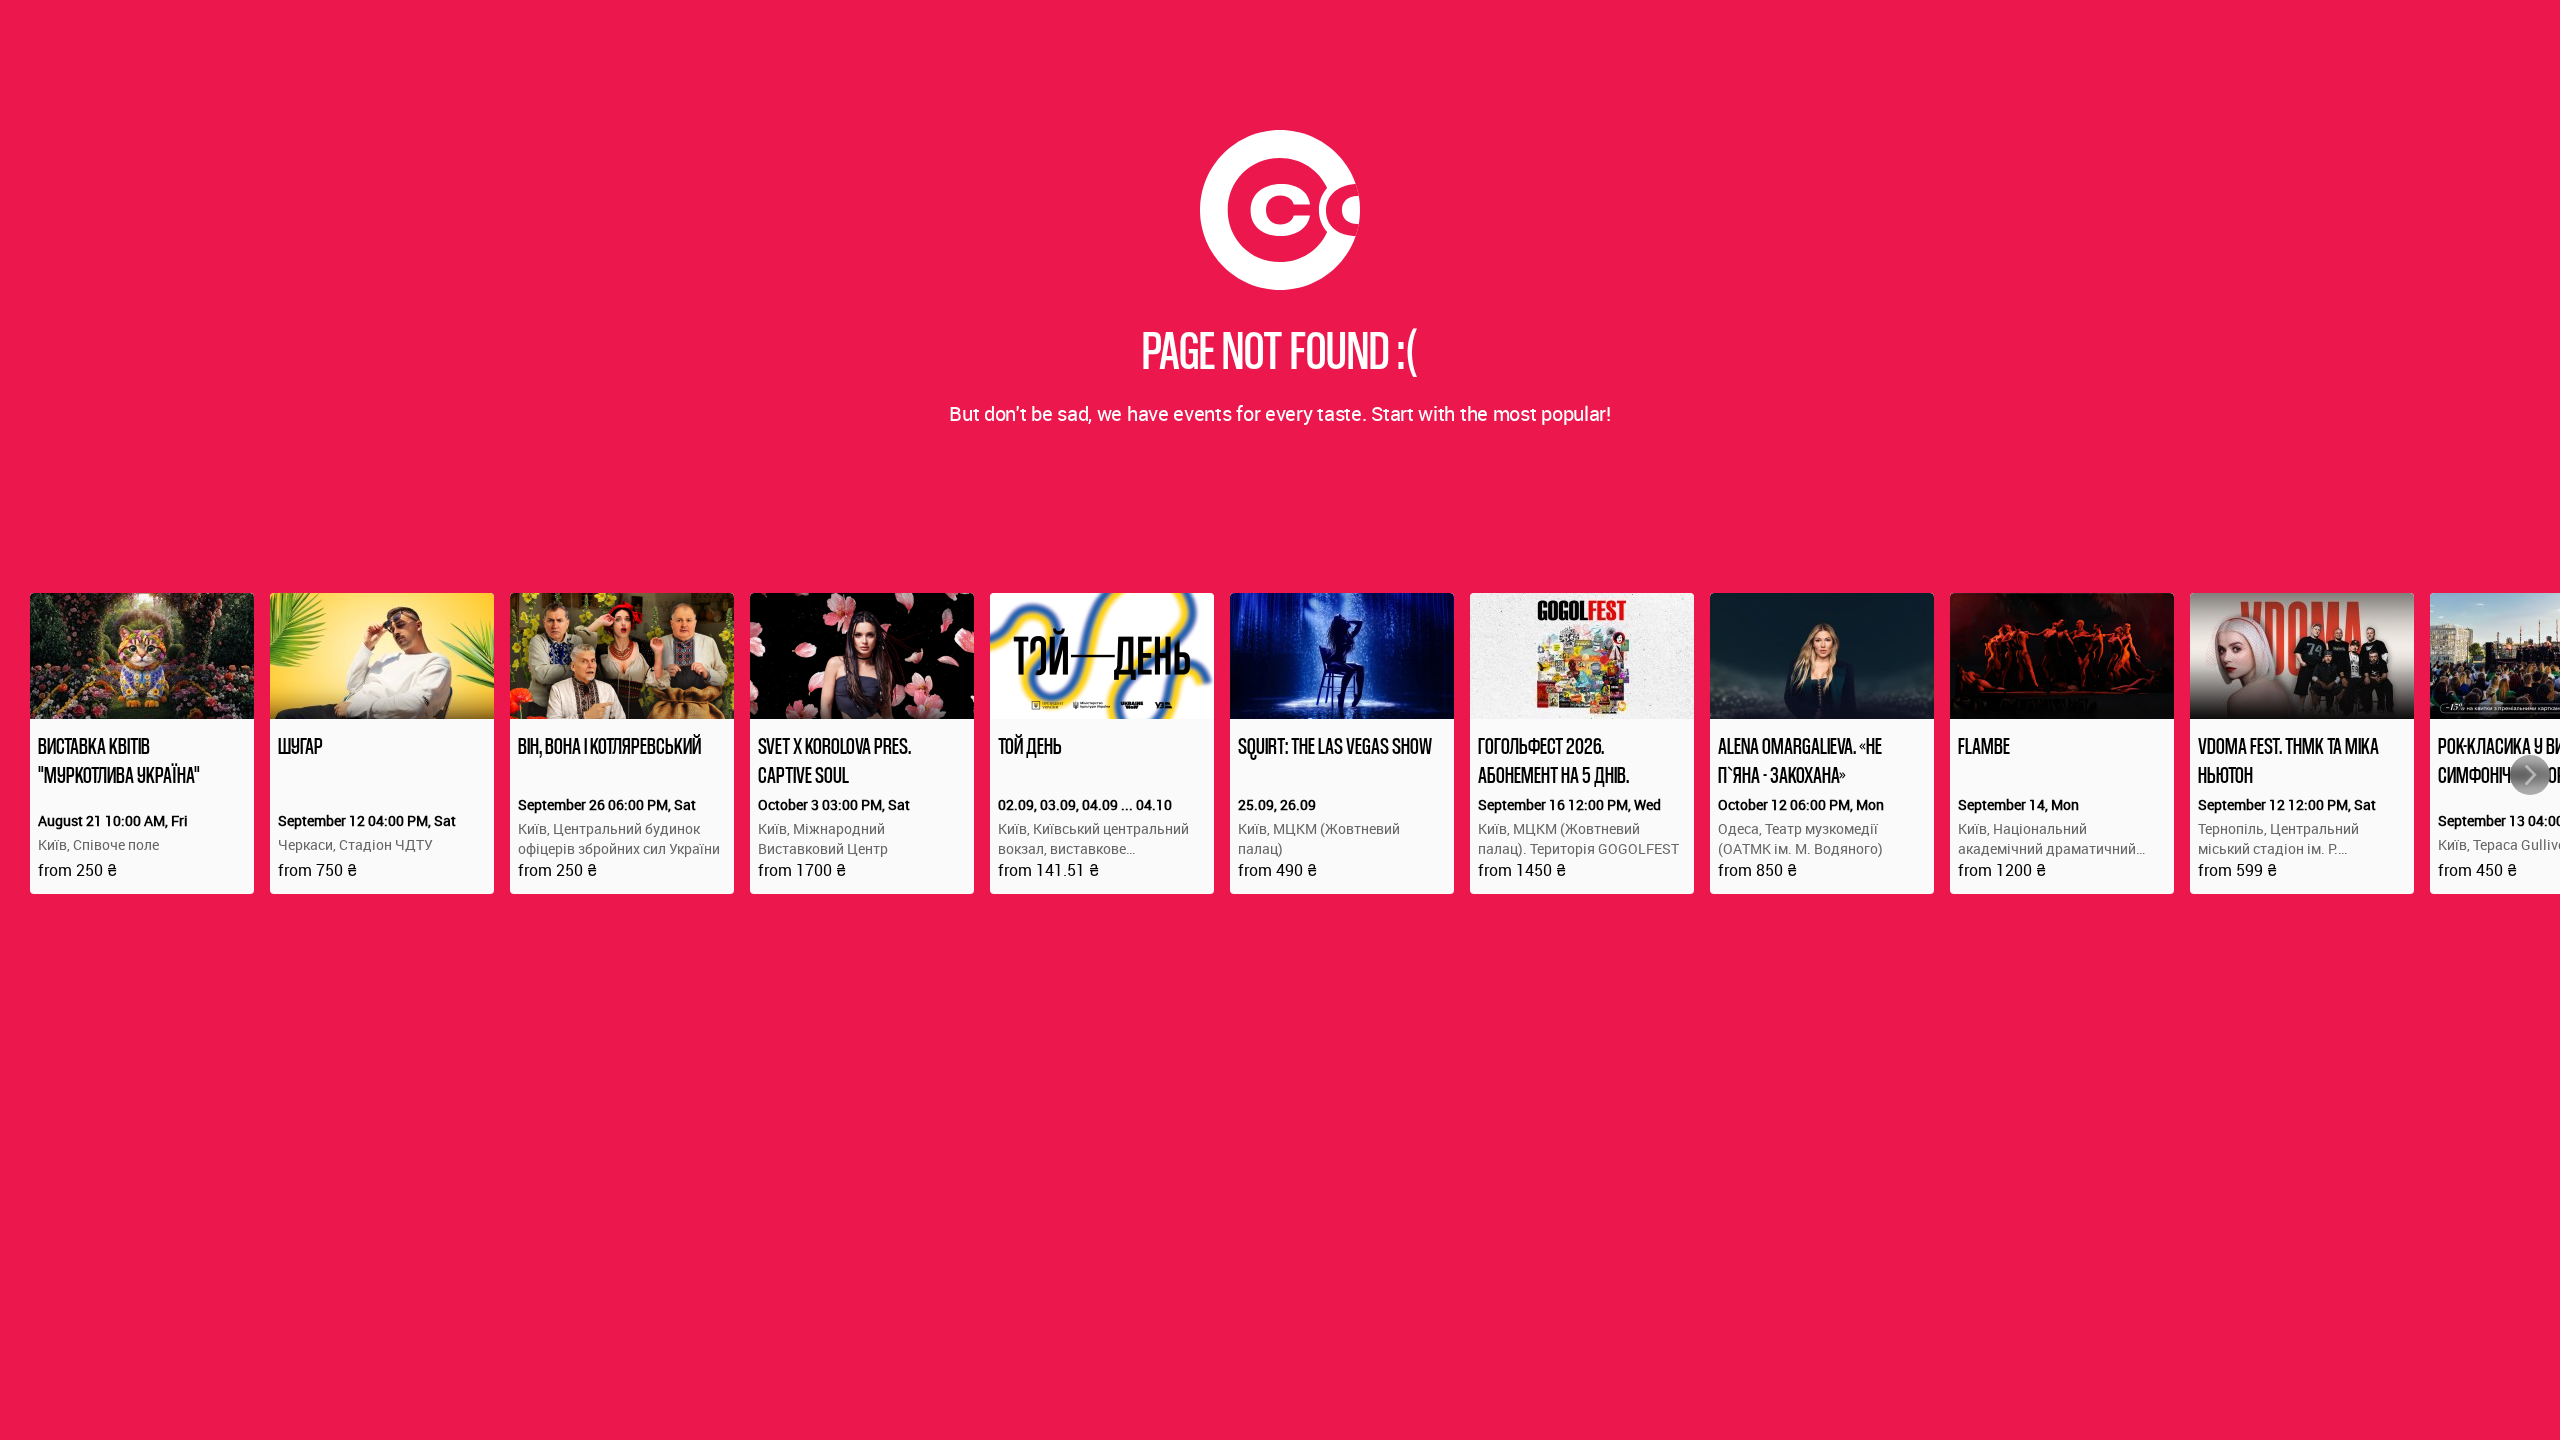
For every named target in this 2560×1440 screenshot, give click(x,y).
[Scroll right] (2530, 775)
